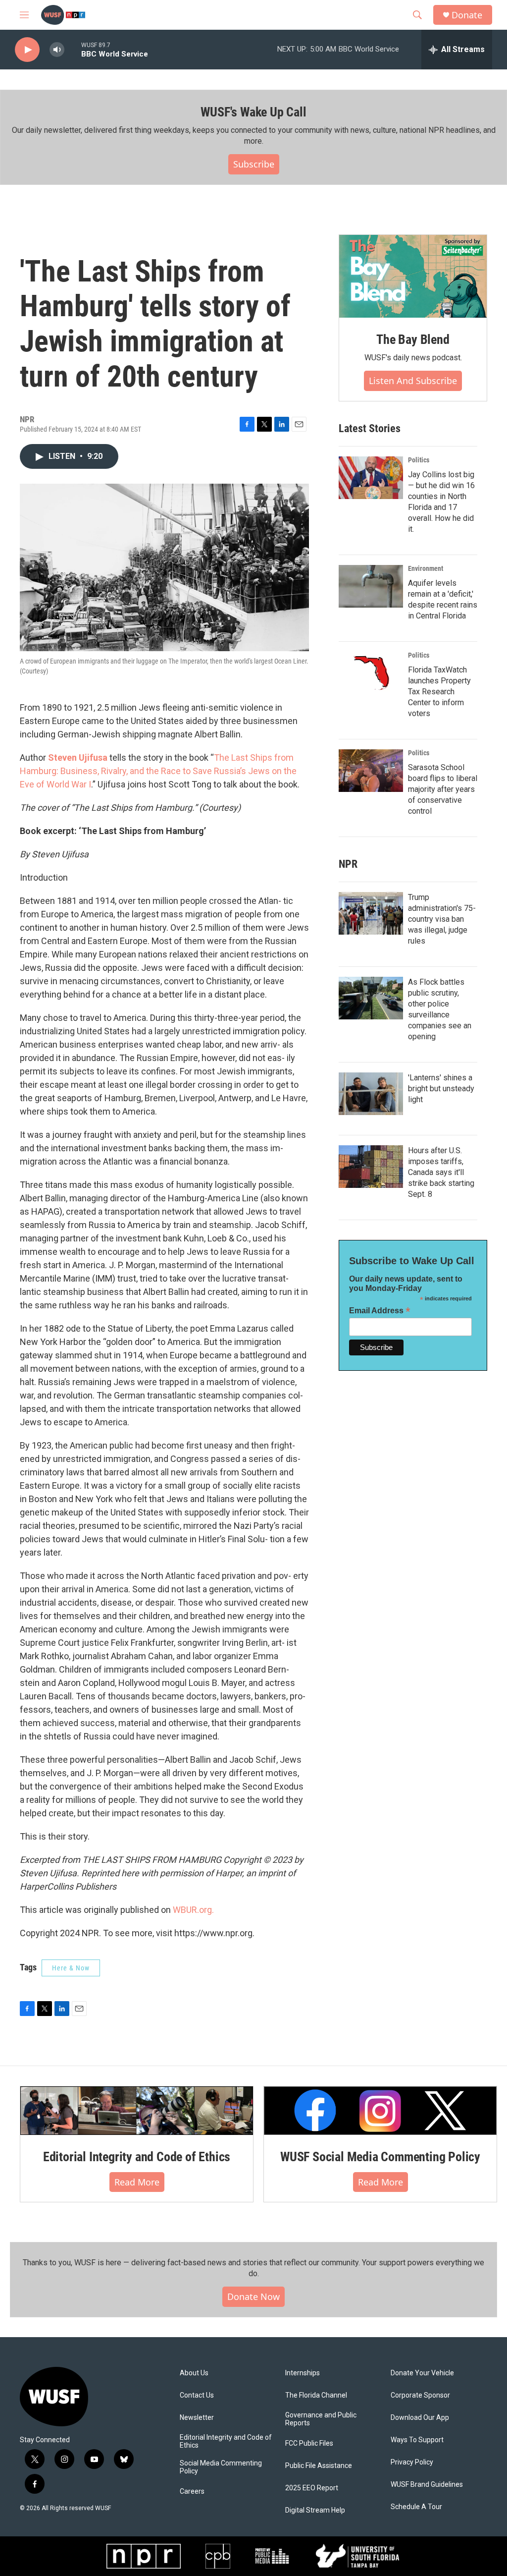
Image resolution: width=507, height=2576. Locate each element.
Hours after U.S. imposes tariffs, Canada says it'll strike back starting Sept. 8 (441, 1172)
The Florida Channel (316, 2395)
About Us (194, 2373)
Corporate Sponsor (420, 2395)
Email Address (380, 1311)
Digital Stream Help (315, 2510)
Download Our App (420, 2418)
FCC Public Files (309, 2443)
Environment (426, 568)
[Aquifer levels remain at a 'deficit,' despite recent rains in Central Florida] (371, 586)
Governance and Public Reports (321, 2419)
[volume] (57, 50)
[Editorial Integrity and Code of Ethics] (137, 2111)
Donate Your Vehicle (422, 2373)
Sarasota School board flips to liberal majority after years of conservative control (443, 789)
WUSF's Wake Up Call (253, 112)
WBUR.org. (193, 1910)
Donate (467, 15)
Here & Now (71, 1968)
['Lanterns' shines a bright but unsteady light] (371, 1094)
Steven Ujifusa (78, 757)
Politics (419, 460)
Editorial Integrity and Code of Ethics (137, 2157)
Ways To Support (417, 2440)
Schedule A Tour (416, 2507)
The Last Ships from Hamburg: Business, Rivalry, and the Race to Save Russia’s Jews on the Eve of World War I (158, 771)
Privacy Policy (412, 2462)
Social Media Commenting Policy (221, 2467)
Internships (303, 2373)
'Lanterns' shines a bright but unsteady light (441, 1089)
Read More (137, 2182)
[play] (27, 50)
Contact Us (197, 2395)
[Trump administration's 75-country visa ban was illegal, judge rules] (371, 913)
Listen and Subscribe (413, 381)
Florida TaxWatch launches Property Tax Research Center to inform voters (439, 692)
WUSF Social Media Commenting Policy (380, 2157)
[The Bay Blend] (413, 277)
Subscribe (254, 164)
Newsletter (197, 2418)
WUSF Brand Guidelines (427, 2485)
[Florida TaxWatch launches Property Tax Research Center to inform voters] (371, 673)
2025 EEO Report (312, 2488)
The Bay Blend (413, 339)
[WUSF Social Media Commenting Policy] (380, 2111)
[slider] (73, 49)
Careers (192, 2492)
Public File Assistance (319, 2466)
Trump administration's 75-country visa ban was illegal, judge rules (442, 919)
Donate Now (253, 2296)
